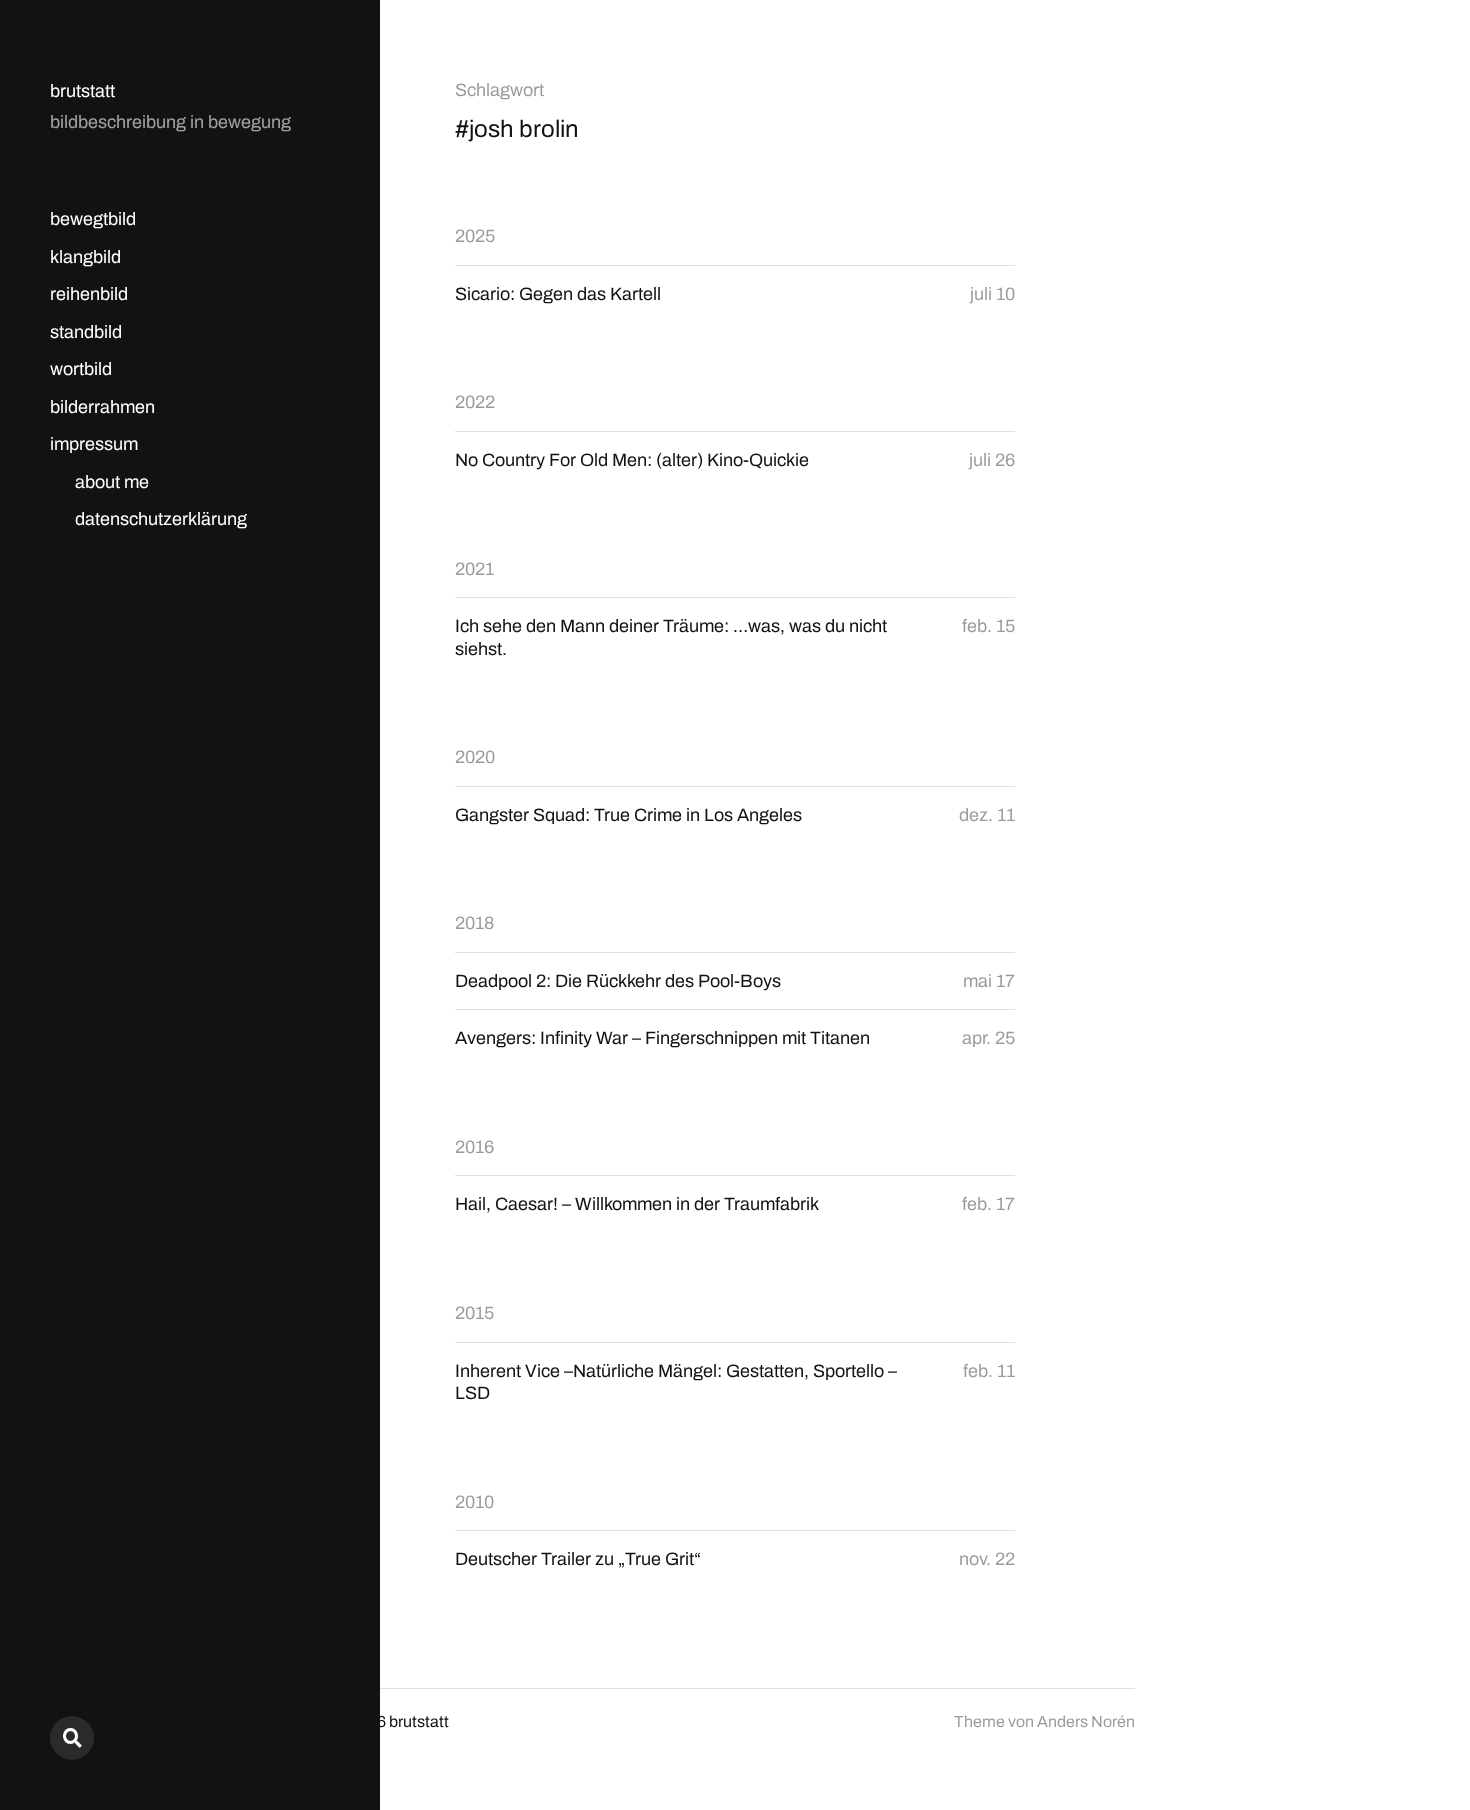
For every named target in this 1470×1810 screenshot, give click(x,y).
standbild (86, 332)
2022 (475, 402)
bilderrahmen (102, 407)
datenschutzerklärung (161, 519)
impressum (94, 444)
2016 (474, 1147)
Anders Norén (1086, 1721)
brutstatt (82, 91)
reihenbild (89, 294)
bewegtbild (93, 219)
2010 (474, 1502)
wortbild (81, 369)
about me (112, 482)
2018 (474, 923)
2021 (474, 569)
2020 (475, 757)
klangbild (85, 257)
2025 (475, 236)
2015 (474, 1313)
